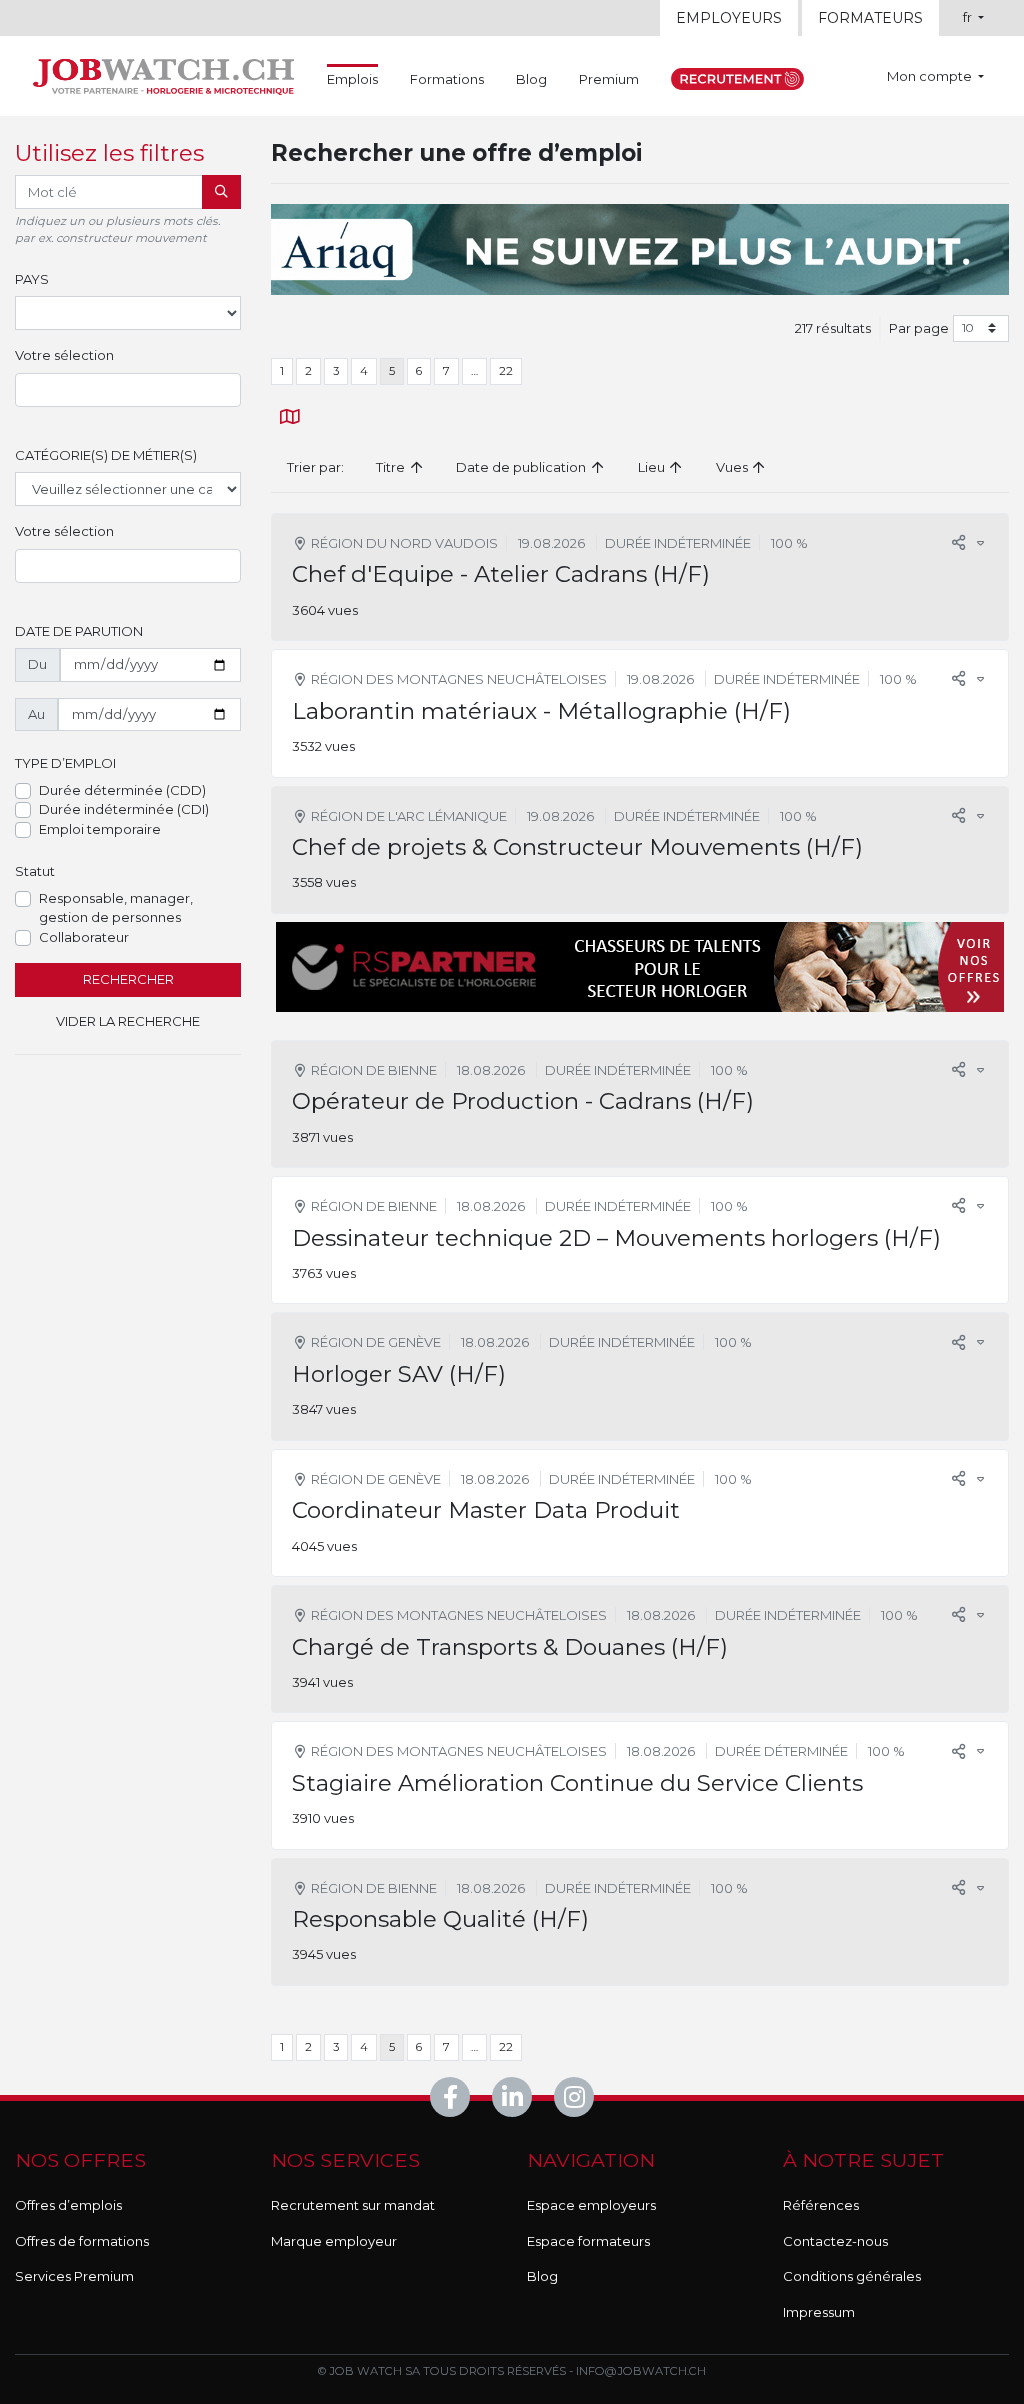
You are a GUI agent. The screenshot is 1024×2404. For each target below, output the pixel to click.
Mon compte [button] (931, 76)
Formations (447, 79)
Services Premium (74, 2276)
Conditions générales (852, 2276)
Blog (531, 79)
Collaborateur (84, 937)
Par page (919, 328)
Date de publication (522, 467)
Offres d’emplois (68, 2205)
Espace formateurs (588, 2241)
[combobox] (128, 390)
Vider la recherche (128, 1021)
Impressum (819, 2312)
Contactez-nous (835, 2241)
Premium (609, 79)
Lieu (653, 467)
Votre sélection (64, 355)
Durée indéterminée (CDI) (124, 809)
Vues (733, 467)
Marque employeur (334, 2241)
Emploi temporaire (100, 829)
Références (821, 2205)
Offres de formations (82, 2241)
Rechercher (128, 979)
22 (506, 371)
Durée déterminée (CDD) (122, 790)
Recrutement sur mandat (353, 2205)
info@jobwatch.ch (641, 2371)
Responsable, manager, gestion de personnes (116, 908)
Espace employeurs (591, 2205)
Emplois (352, 78)
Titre (392, 467)
